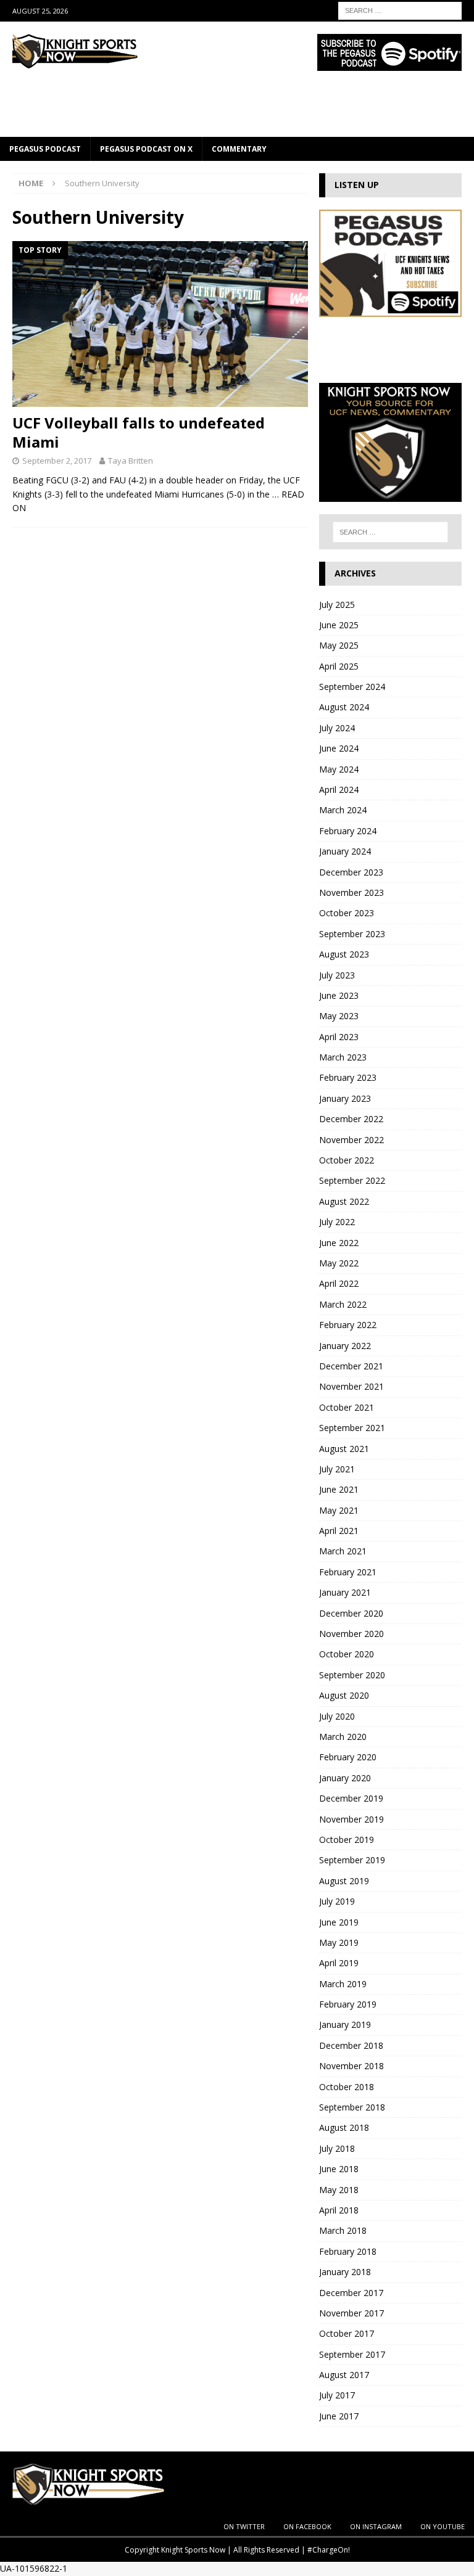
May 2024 (339, 769)
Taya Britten (131, 461)
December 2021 (351, 1366)
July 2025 (337, 605)
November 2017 (351, 2313)
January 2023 (345, 1098)
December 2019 (351, 1798)
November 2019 (351, 1819)
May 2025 (339, 645)
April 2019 (339, 1963)
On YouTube (443, 2526)
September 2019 (352, 1860)
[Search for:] (400, 10)
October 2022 (347, 1160)
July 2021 (337, 1469)
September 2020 (352, 1675)
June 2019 (339, 1922)
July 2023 (337, 975)
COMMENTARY (239, 149)
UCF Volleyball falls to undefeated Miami (139, 432)
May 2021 (339, 1510)
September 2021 (352, 1428)
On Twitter (244, 2526)
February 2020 (348, 1757)
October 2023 (347, 913)
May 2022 (339, 1263)
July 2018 (337, 2148)
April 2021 (339, 1531)
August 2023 (344, 954)
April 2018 (339, 2210)
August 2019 (344, 1881)
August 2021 (344, 1449)
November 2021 (351, 1386)
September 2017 (352, 2354)
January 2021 (345, 1592)
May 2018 (339, 2190)
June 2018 (339, 2169)
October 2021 (347, 1407)
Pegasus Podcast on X (146, 149)
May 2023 (339, 1016)
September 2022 (352, 1180)
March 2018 (343, 2230)
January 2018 (345, 2272)
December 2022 (351, 1119)
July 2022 (337, 1222)
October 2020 (347, 1654)
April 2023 (339, 1037)
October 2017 (347, 2333)
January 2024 (345, 851)
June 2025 (339, 625)
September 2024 (352, 687)
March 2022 (343, 1304)
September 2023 (352, 934)
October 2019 (347, 1840)
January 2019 (345, 2024)
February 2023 (348, 1077)
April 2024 (339, 790)
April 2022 (339, 1283)
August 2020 (344, 1695)
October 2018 (347, 2087)
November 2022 (351, 1140)
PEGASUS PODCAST (45, 149)
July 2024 (337, 728)
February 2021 (348, 1572)
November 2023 (351, 892)
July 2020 (337, 1716)
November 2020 (351, 1634)
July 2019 (337, 1901)
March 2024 (343, 810)
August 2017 (344, 2375)
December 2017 (351, 2293)
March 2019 (343, 1984)
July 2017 (337, 2395)
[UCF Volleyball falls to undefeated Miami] (160, 324)
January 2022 (345, 1346)
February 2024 (348, 831)
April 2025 (339, 666)
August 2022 (344, 1201)
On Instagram (376, 2526)
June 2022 (339, 1243)
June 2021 (339, 1489)
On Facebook (307, 2526)
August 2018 (344, 2127)
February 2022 (348, 1325)
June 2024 (339, 748)
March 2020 (343, 1737)
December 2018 (351, 2045)
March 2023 (343, 1057)
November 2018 (351, 2066)
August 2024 (344, 707)
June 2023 (339, 995)
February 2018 (348, 2251)
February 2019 (348, 2004)
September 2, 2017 (57, 461)
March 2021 (343, 1551)
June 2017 (339, 2416)
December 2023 (351, 872)
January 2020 (345, 1778)
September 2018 (352, 2107)
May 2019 (339, 1942)
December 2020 (351, 1613)
